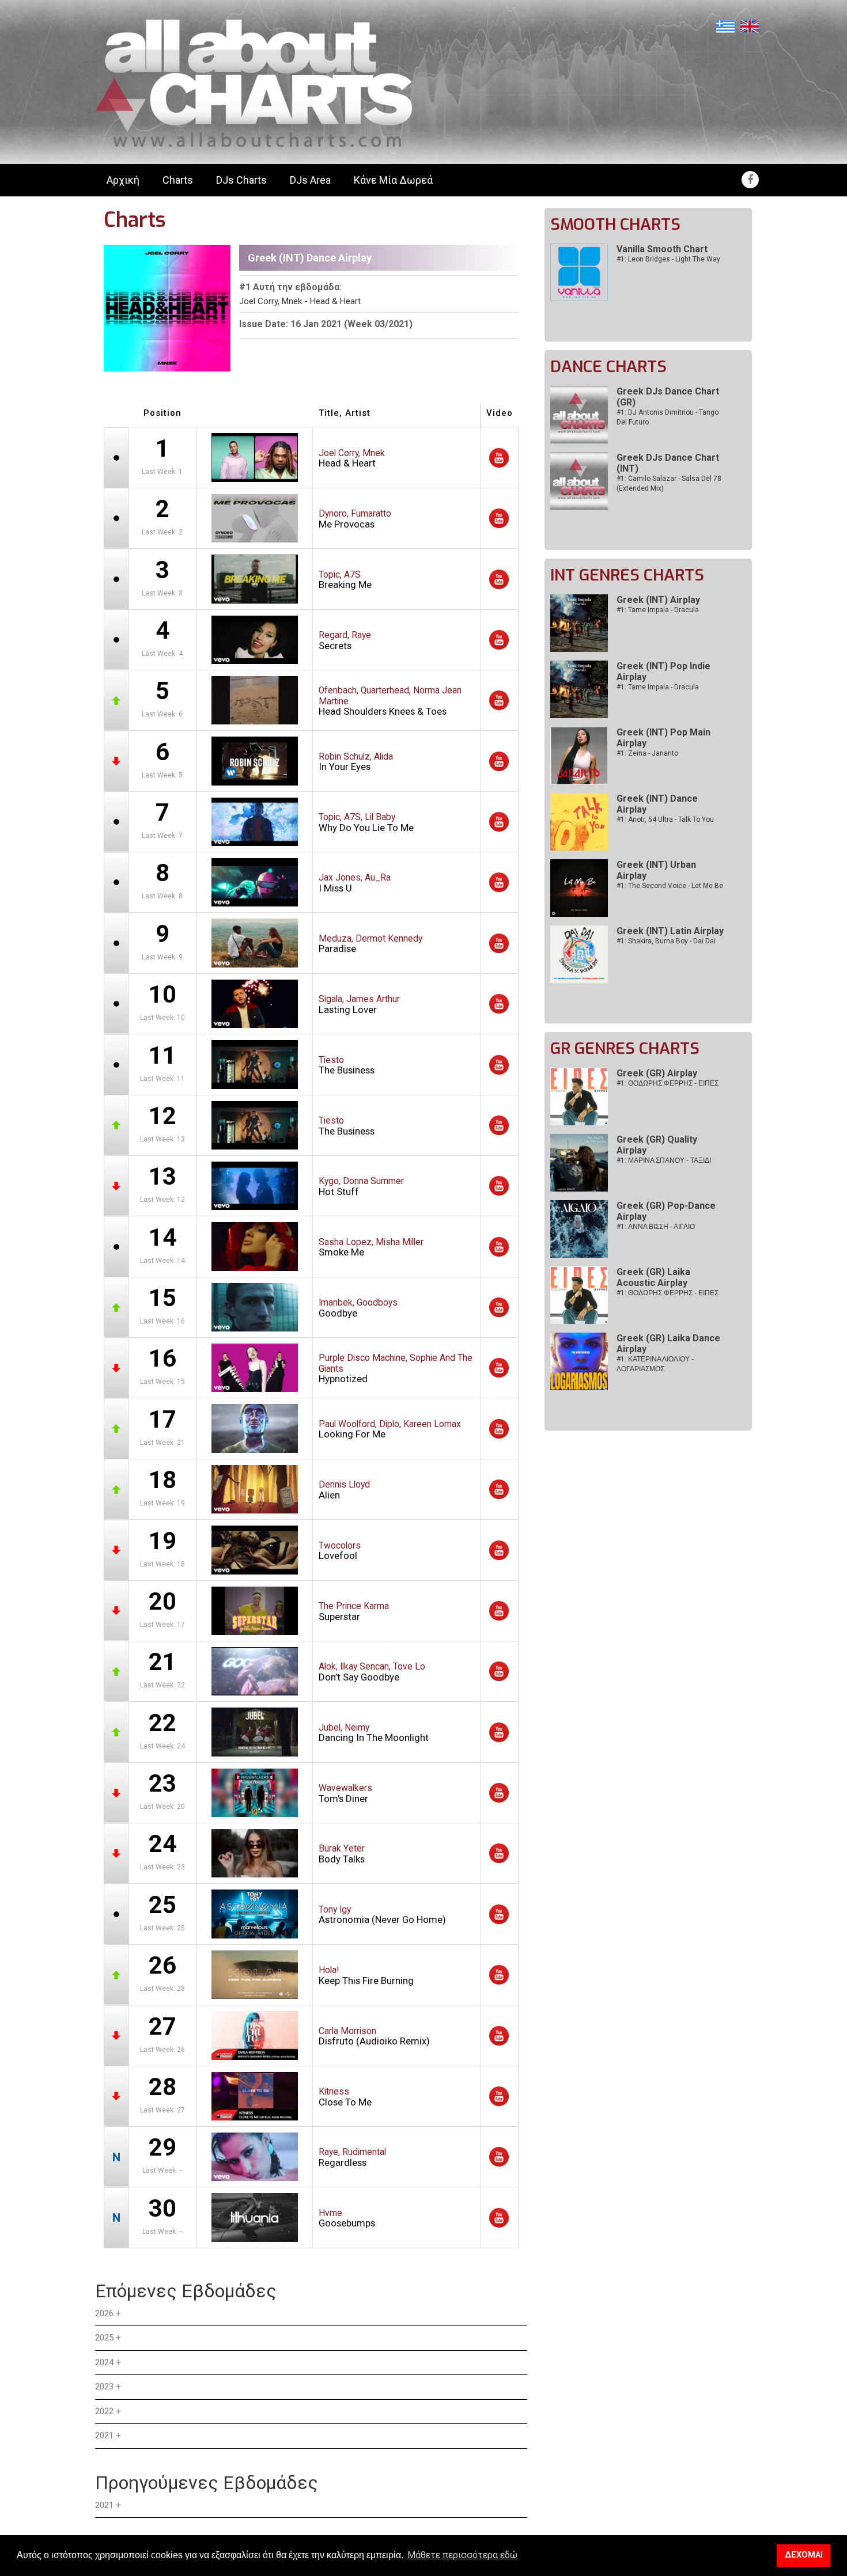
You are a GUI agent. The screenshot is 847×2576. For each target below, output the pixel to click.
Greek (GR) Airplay (657, 1073)
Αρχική (123, 180)
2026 (104, 2313)
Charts (178, 180)
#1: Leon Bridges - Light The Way (668, 259)
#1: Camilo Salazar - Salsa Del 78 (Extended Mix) (669, 483)
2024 (104, 2362)
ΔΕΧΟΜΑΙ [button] (804, 2555)
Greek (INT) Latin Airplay (670, 931)
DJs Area (310, 180)
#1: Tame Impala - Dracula (658, 610)
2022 (104, 2411)
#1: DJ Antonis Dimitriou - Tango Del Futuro (668, 417)
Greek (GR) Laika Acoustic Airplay (653, 1277)
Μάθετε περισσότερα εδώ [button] (462, 2555)
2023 (104, 2387)
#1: (668, 1083)
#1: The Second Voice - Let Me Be (670, 886)
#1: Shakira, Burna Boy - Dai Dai (666, 941)
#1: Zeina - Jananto (647, 753)
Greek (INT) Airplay (658, 600)
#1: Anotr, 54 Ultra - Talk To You (665, 820)
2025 (104, 2338)
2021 (104, 2435)
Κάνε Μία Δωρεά (393, 180)
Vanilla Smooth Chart (662, 249)
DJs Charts (241, 180)
